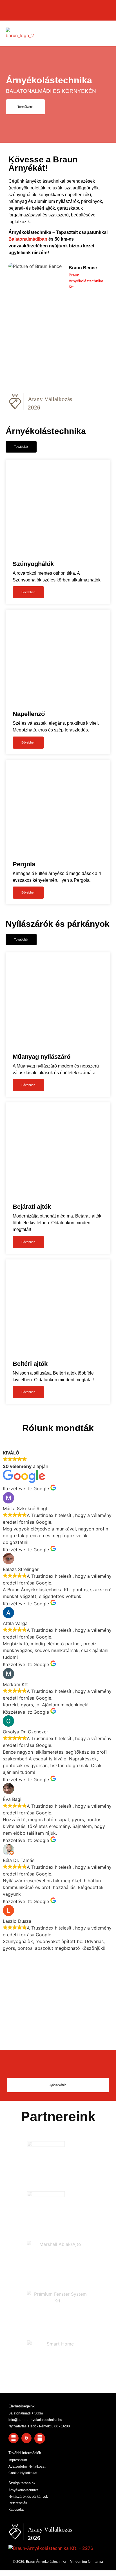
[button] (106, 33)
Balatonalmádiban (28, 239)
